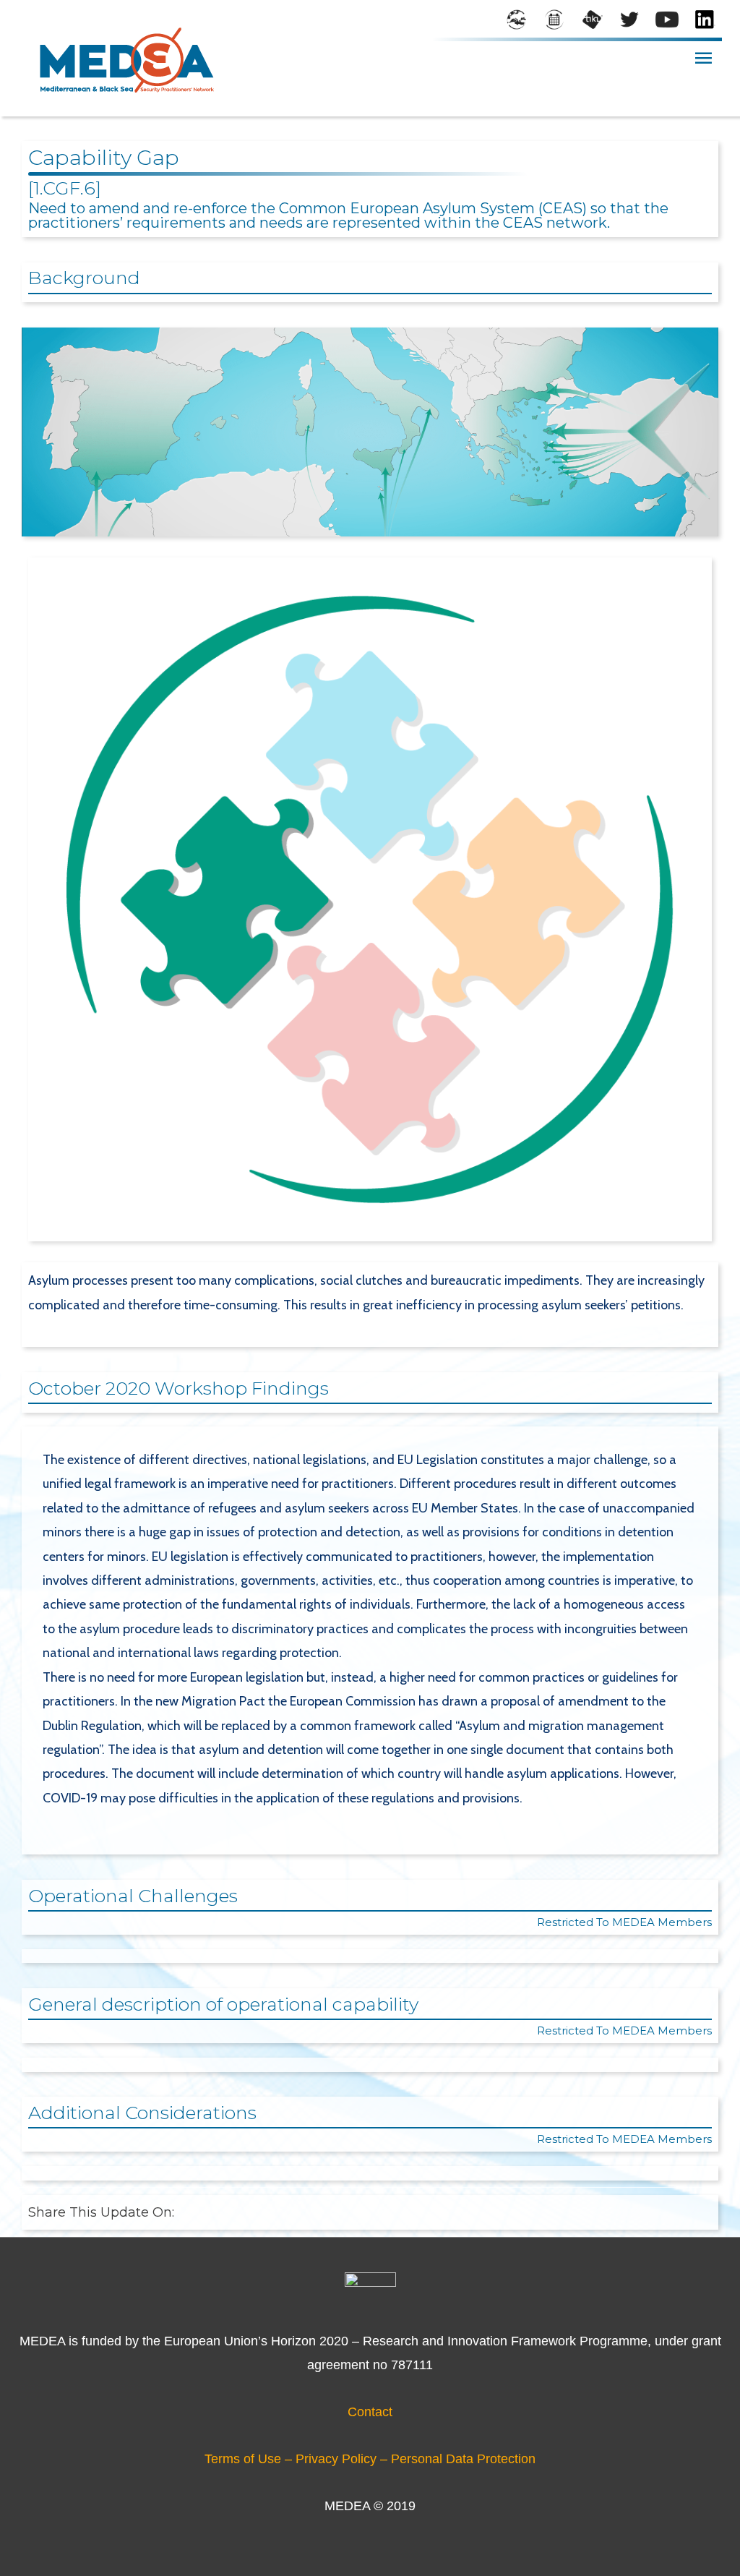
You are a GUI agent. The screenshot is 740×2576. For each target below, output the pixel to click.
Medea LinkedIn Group (705, 21)
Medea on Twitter (629, 21)
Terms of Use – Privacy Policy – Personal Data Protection (370, 2459)
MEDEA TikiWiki (592, 21)
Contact (370, 2412)
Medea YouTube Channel (667, 21)
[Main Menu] (703, 58)
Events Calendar (554, 21)
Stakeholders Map (517, 21)
